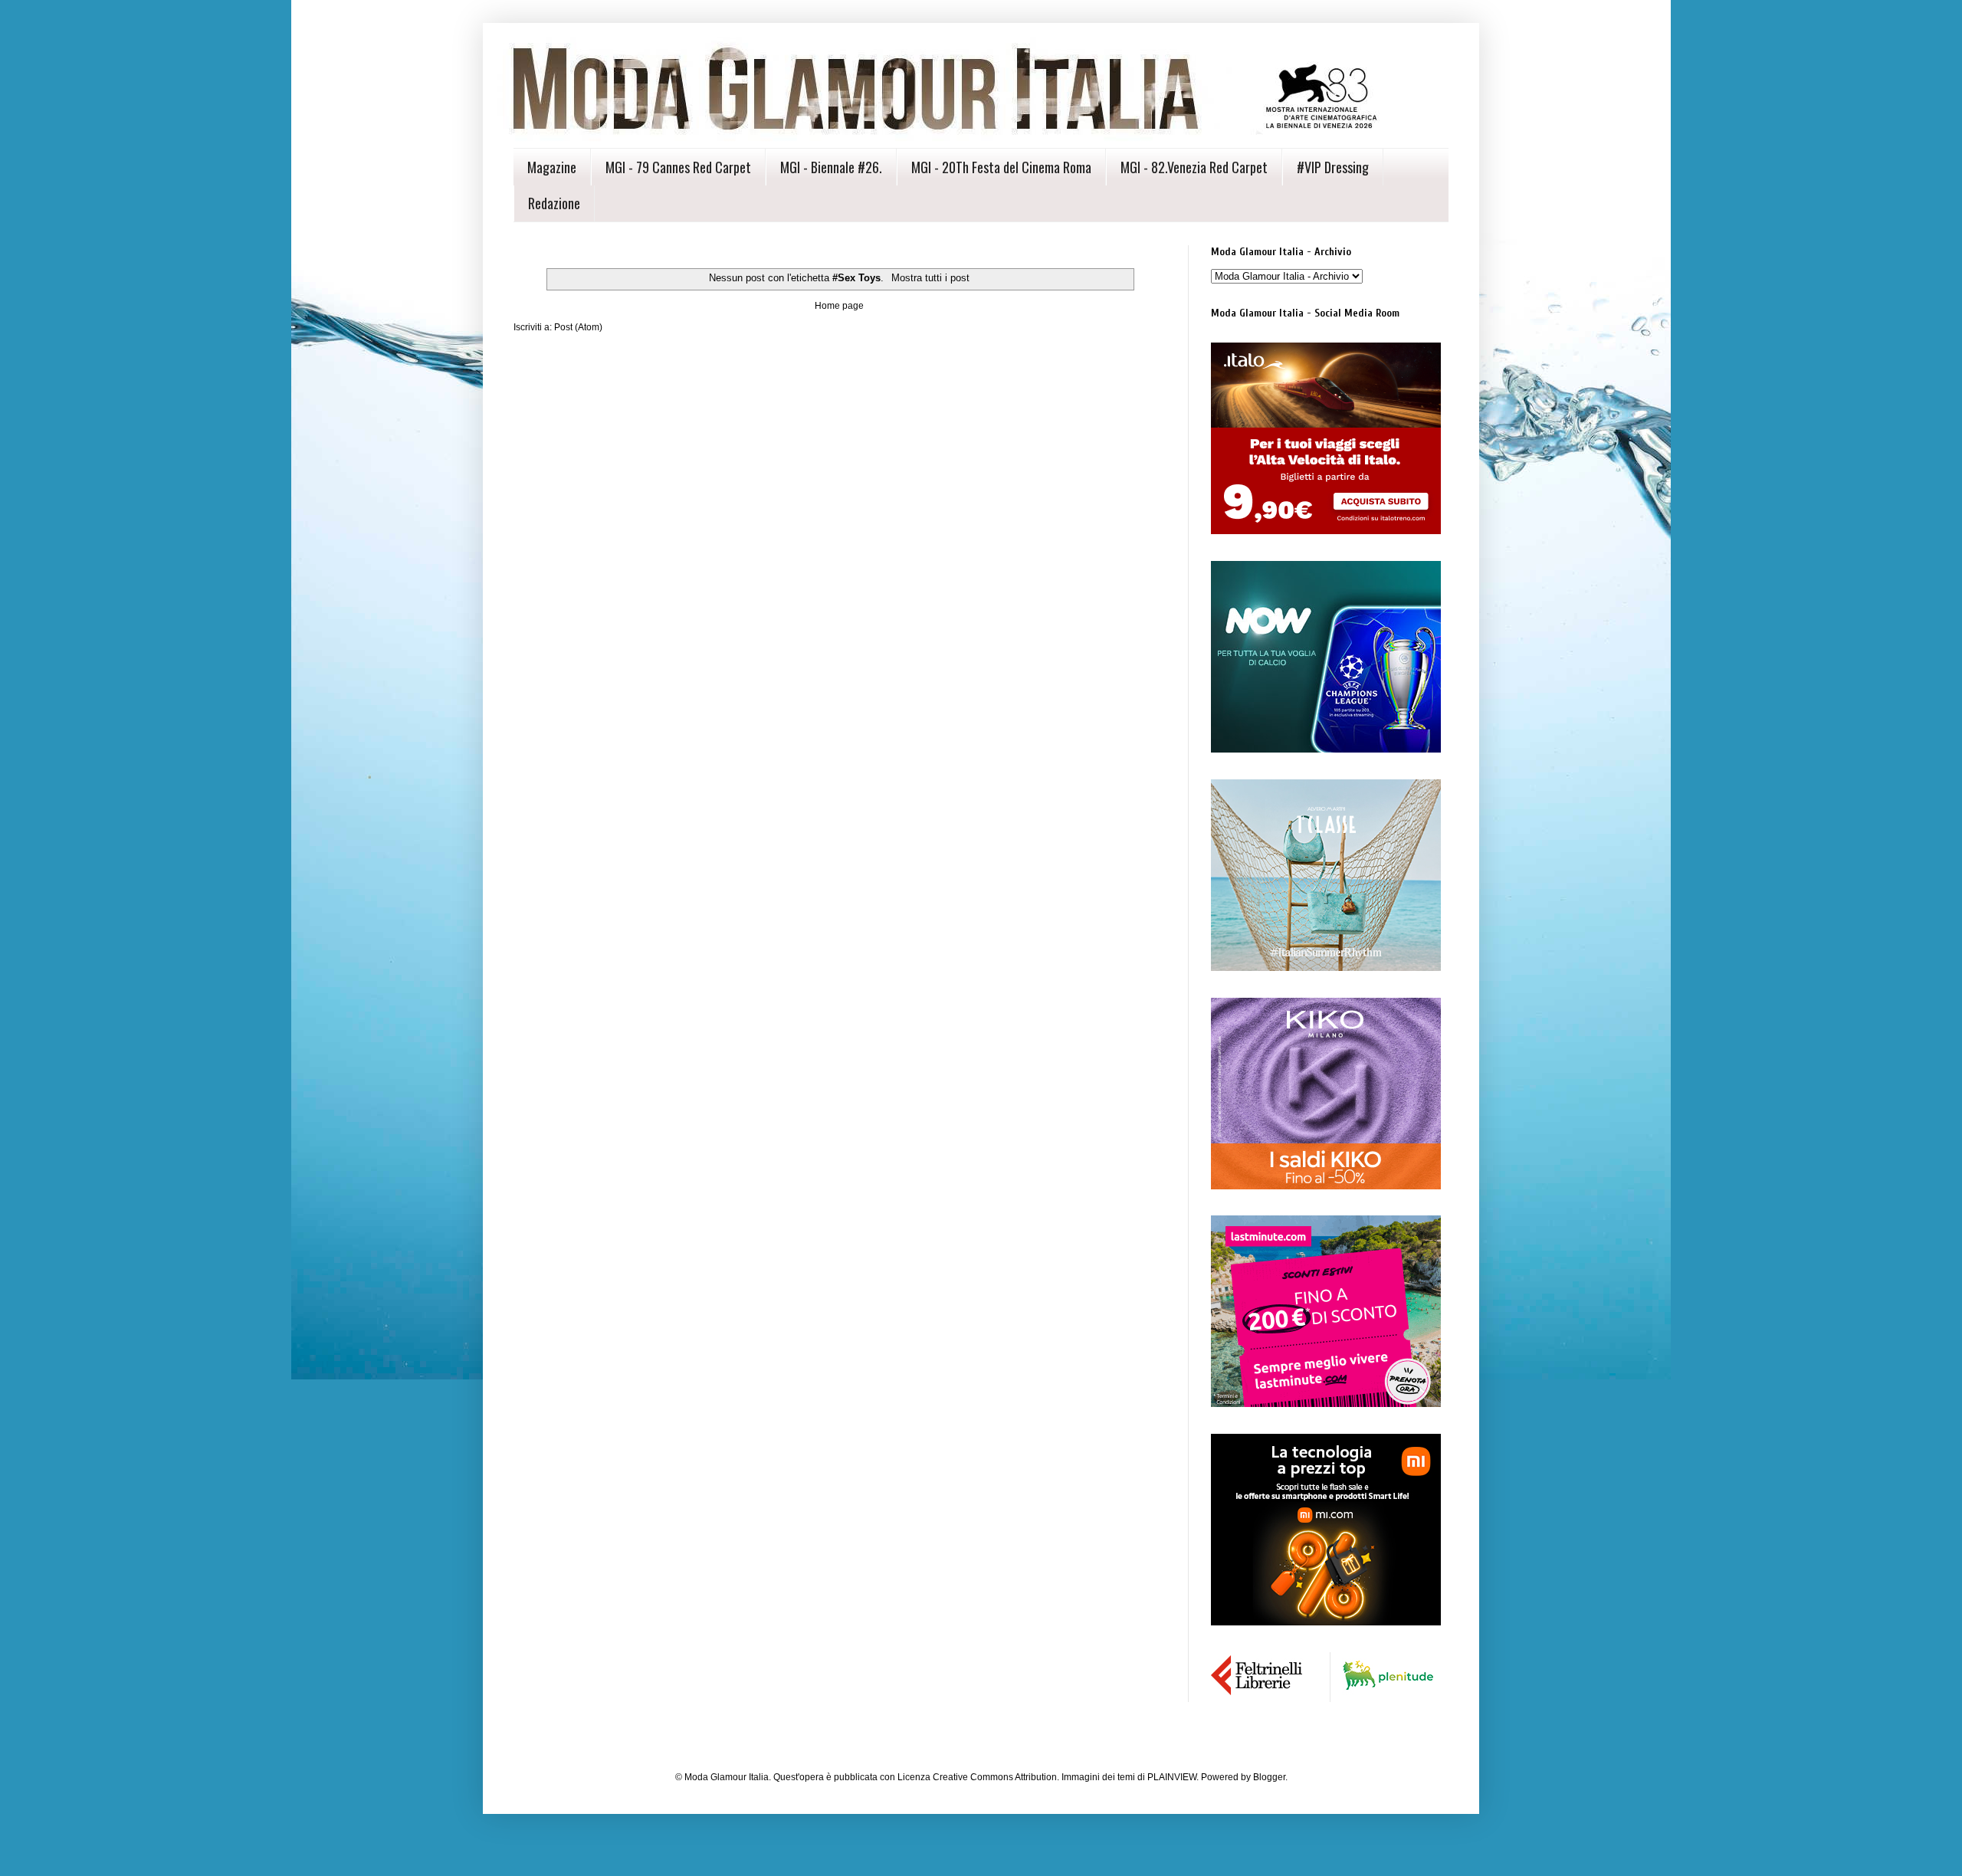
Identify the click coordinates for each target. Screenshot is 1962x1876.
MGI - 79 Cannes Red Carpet (678, 167)
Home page (839, 306)
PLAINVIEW (1172, 1777)
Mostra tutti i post (930, 278)
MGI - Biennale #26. (831, 167)
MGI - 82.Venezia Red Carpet (1194, 167)
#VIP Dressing (1333, 167)
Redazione (554, 203)
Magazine (552, 167)
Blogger (1269, 1777)
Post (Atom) (578, 327)
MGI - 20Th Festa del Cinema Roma (1001, 167)
